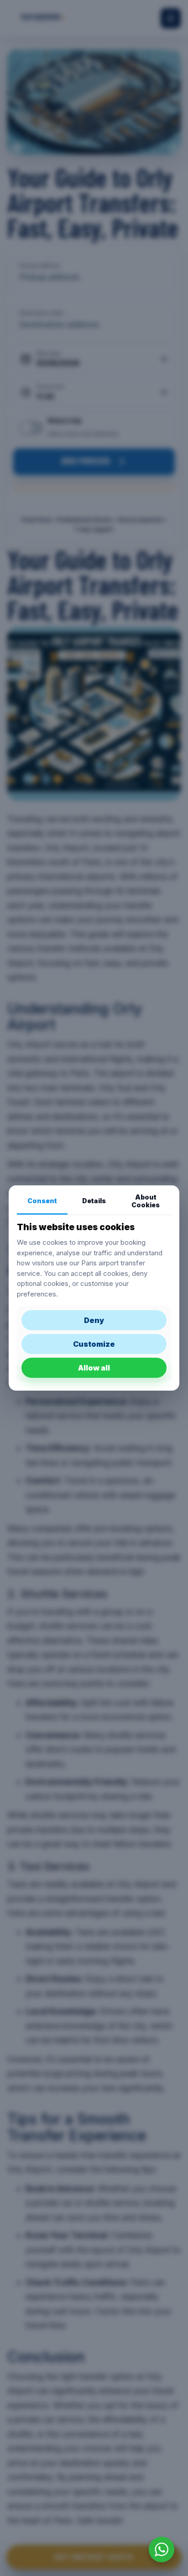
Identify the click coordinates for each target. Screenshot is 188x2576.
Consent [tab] (42, 1201)
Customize (94, 1344)
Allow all (94, 1368)
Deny (94, 1320)
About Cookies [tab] (146, 1201)
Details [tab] (94, 1201)
